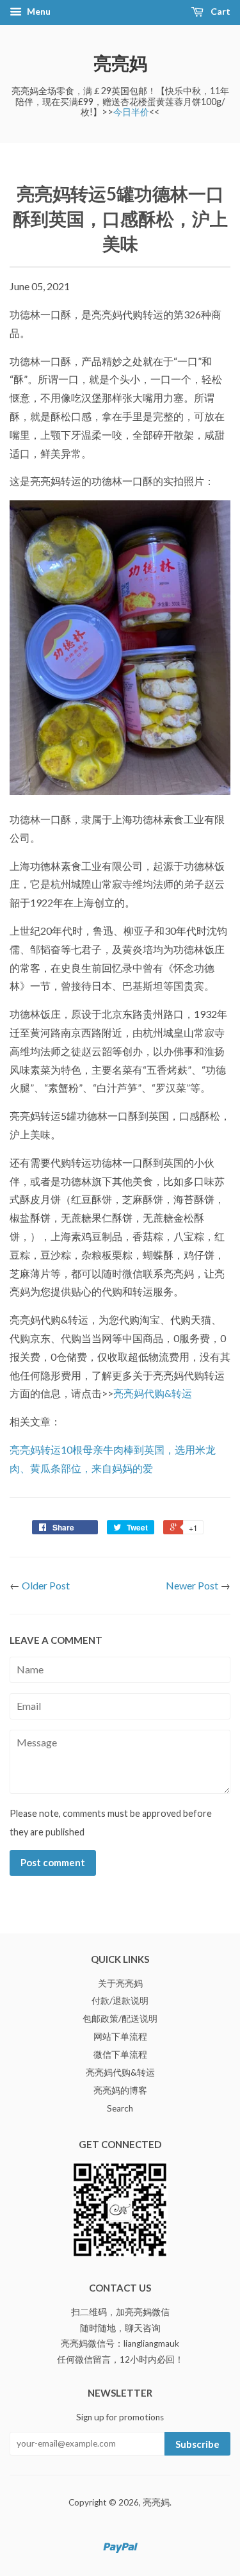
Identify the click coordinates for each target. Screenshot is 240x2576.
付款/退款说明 (120, 2001)
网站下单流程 (120, 2037)
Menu (38, 11)
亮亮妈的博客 (120, 2090)
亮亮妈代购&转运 (153, 1393)
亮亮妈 (120, 63)
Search (120, 2108)
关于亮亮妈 (120, 1983)
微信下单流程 (120, 2055)
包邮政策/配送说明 (120, 2019)
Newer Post (192, 1585)
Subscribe (197, 2444)
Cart (220, 11)
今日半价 (131, 112)
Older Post (46, 1585)
